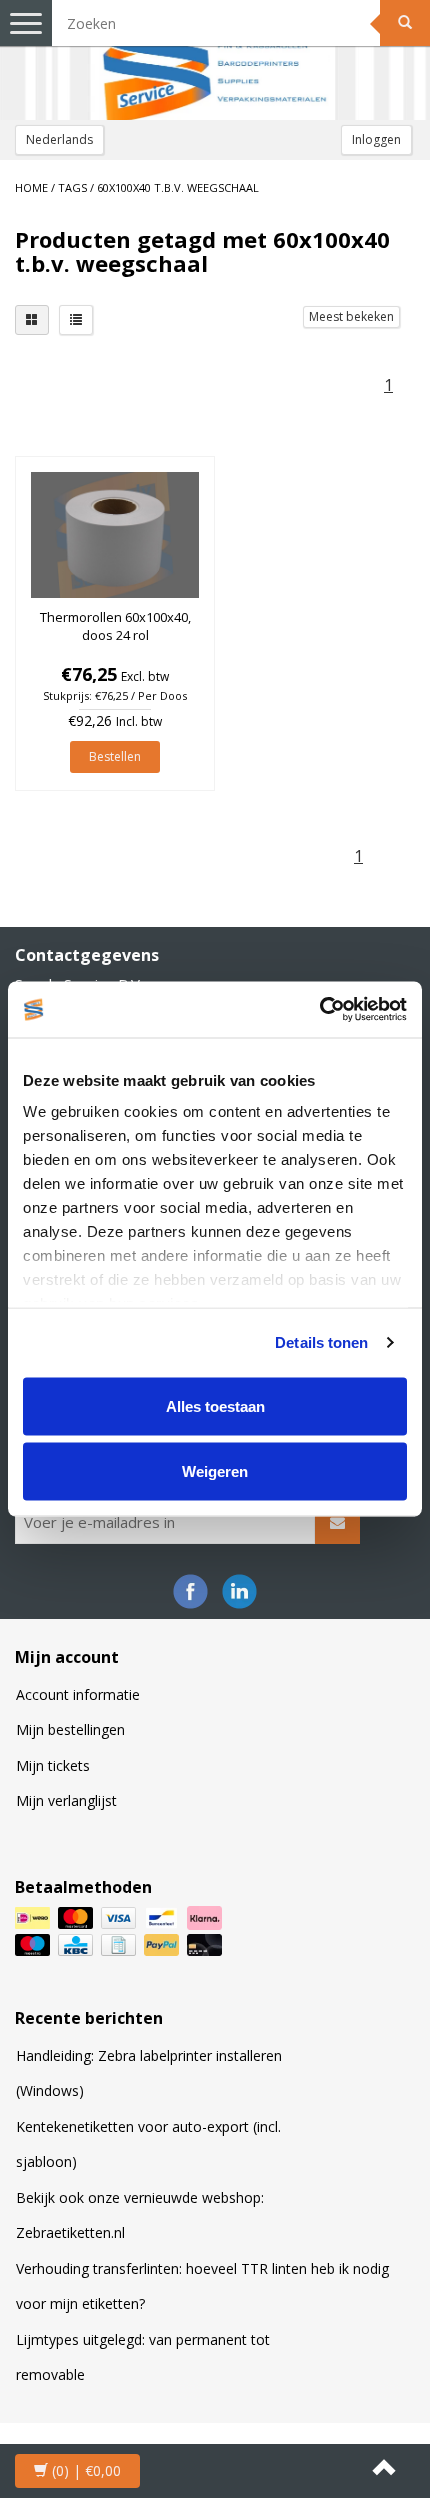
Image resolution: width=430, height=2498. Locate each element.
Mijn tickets (53, 1765)
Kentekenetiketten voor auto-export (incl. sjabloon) (148, 2144)
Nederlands (59, 139)
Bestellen (115, 756)
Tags (72, 187)
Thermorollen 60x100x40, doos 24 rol (115, 626)
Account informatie (78, 1694)
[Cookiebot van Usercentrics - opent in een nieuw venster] (319, 1010)
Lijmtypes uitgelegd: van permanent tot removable (143, 2357)
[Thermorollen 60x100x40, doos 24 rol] (115, 535)
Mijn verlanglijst (66, 1800)
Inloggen (376, 139)
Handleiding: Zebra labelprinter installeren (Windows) (149, 2073)
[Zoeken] (405, 23)
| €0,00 (86, 2470)
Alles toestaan (215, 1405)
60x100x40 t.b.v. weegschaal (178, 187)
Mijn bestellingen (70, 1729)
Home (31, 187)
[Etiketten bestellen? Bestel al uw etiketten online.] (215, 60)
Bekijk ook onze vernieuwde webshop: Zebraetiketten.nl (140, 2215)
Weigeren (215, 1471)
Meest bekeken (351, 316)
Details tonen (321, 1342)
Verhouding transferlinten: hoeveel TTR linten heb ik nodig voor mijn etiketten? (202, 2286)
